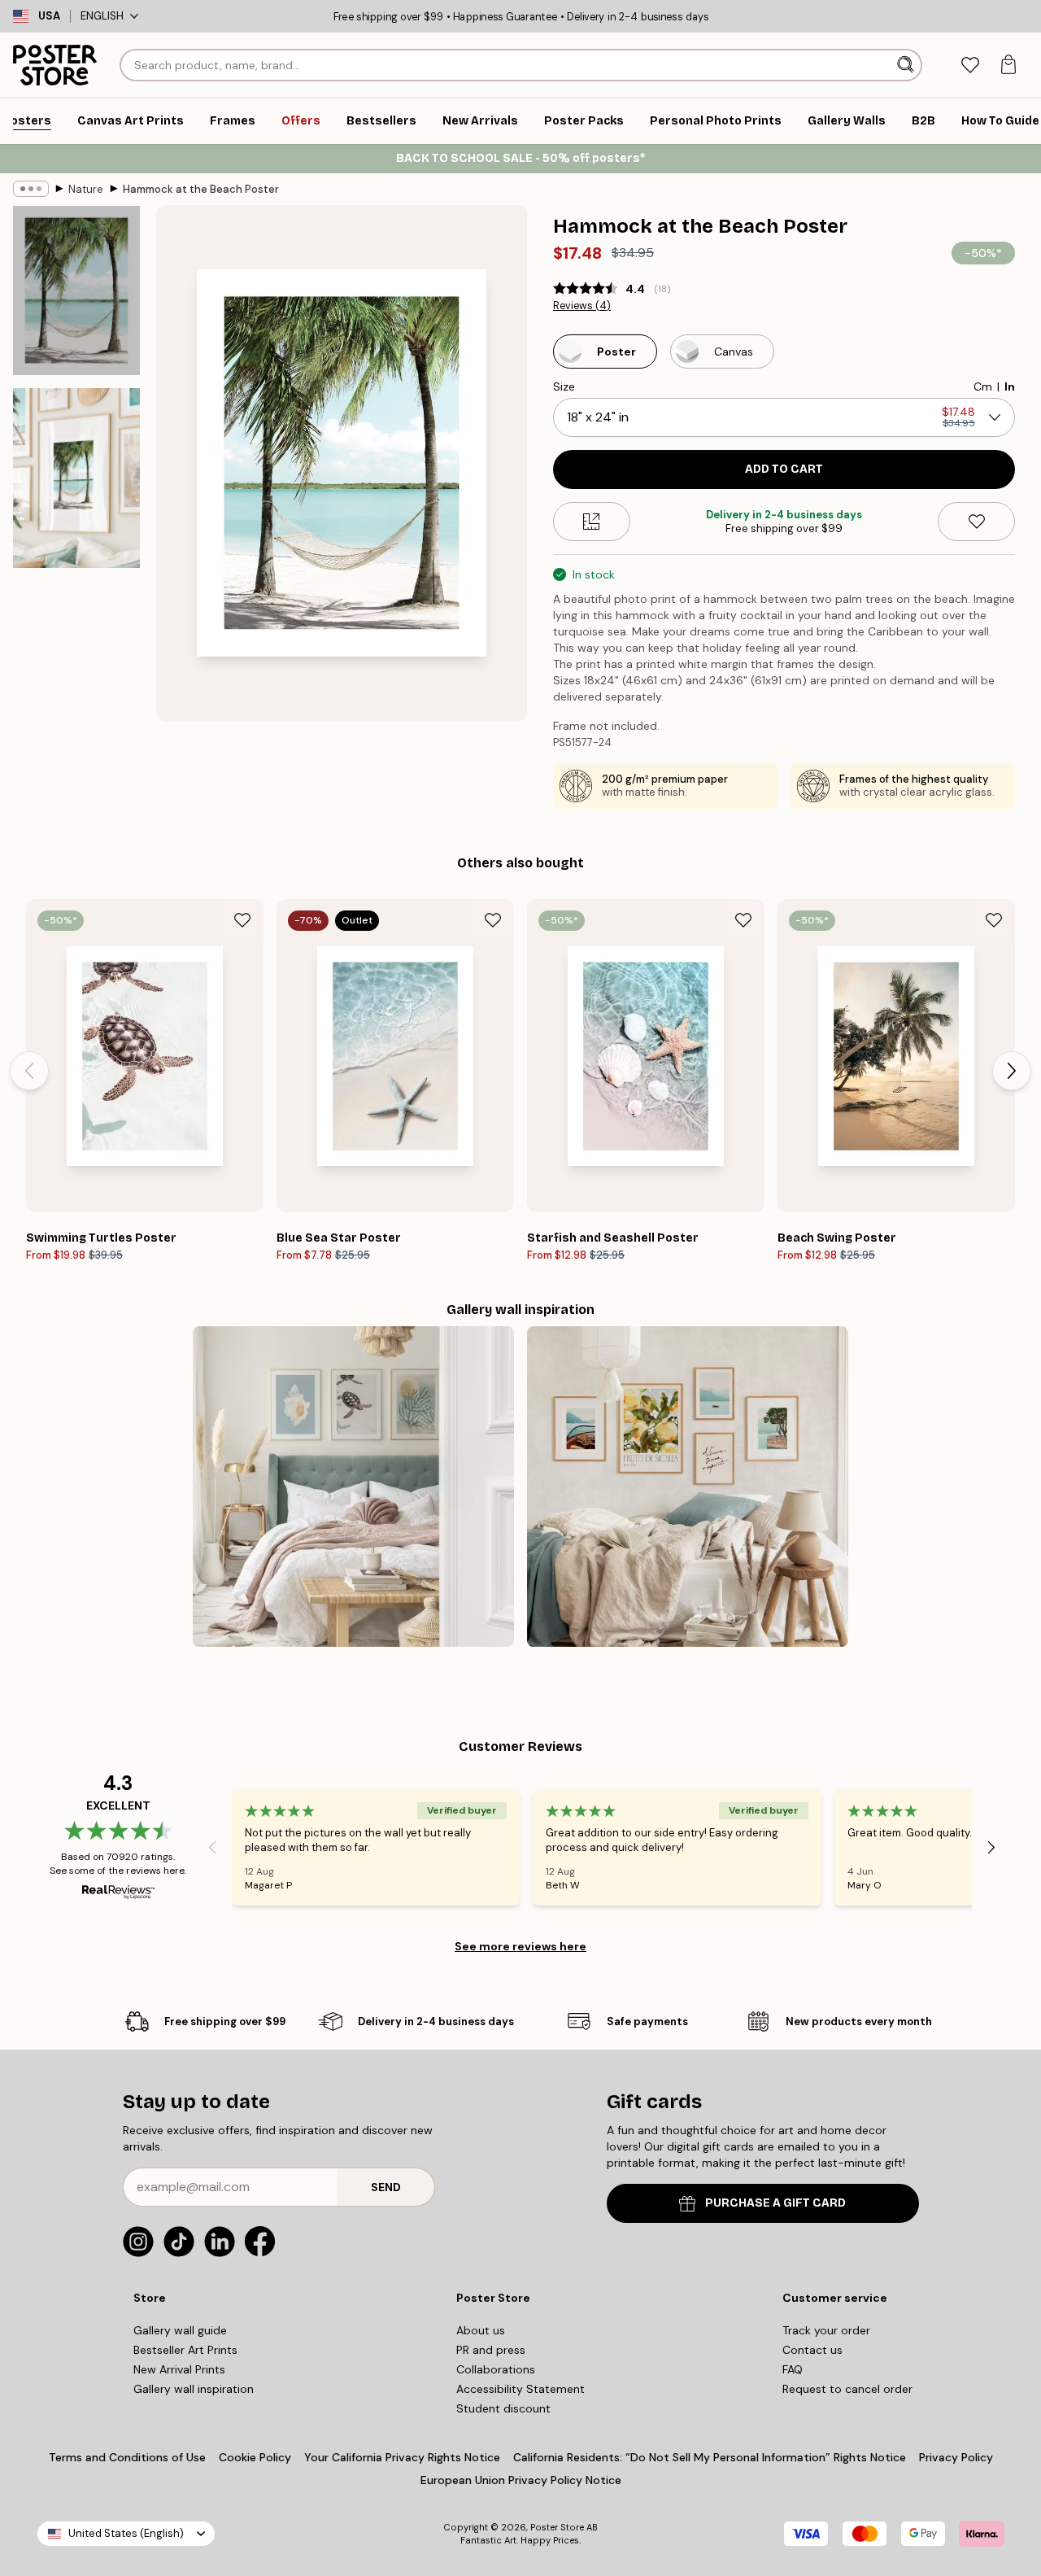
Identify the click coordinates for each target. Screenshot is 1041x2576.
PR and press (491, 2350)
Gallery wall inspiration (194, 2389)
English (102, 16)
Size (564, 386)
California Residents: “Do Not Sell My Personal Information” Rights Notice (710, 2457)
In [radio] (1010, 386)
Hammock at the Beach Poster (201, 189)
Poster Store (557, 2527)
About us (481, 2330)
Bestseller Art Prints (185, 2350)
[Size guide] (592, 522)
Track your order (826, 2330)
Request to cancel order (847, 2389)
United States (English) (126, 2533)
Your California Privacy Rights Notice (402, 2457)
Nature (86, 189)
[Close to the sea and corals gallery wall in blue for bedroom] (353, 1487)
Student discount (503, 2408)
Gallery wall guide (180, 2330)
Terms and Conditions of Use (127, 2457)
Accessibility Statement (520, 2389)
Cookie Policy (255, 2457)
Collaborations (496, 2369)
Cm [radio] (983, 386)
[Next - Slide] (1012, 1071)
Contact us (812, 2350)
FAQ (793, 2369)
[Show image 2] (76, 478)
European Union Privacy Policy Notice (521, 2480)
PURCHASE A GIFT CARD (775, 2203)
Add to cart (784, 469)
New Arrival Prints (179, 2369)
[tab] (970, 65)
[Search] (907, 65)
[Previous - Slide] (29, 1071)
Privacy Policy (956, 2457)
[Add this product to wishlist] (976, 522)
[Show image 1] (76, 290)
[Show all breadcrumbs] (31, 189)
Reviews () (582, 306)
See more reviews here (520, 1946)
